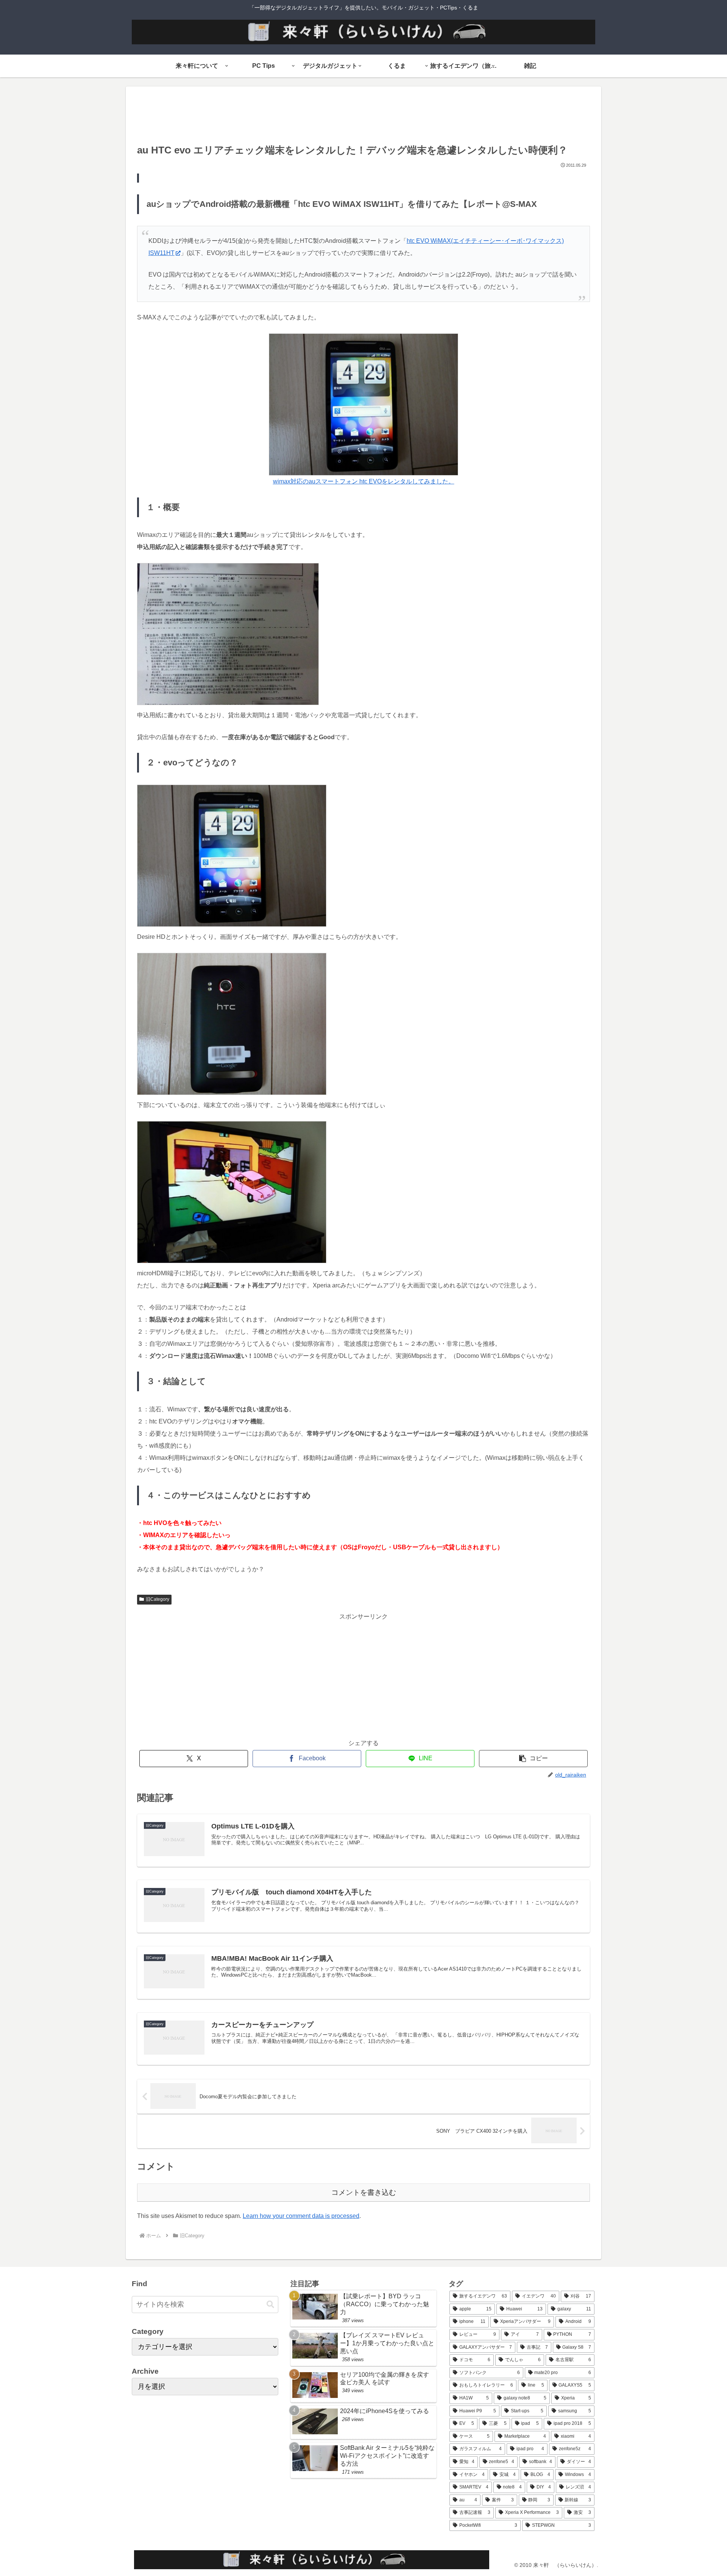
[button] (533, 1759)
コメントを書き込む (364, 2192)
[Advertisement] (363, 117)
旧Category (158, 1599)
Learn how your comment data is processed (301, 2216)
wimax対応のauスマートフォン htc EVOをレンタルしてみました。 (364, 481)
